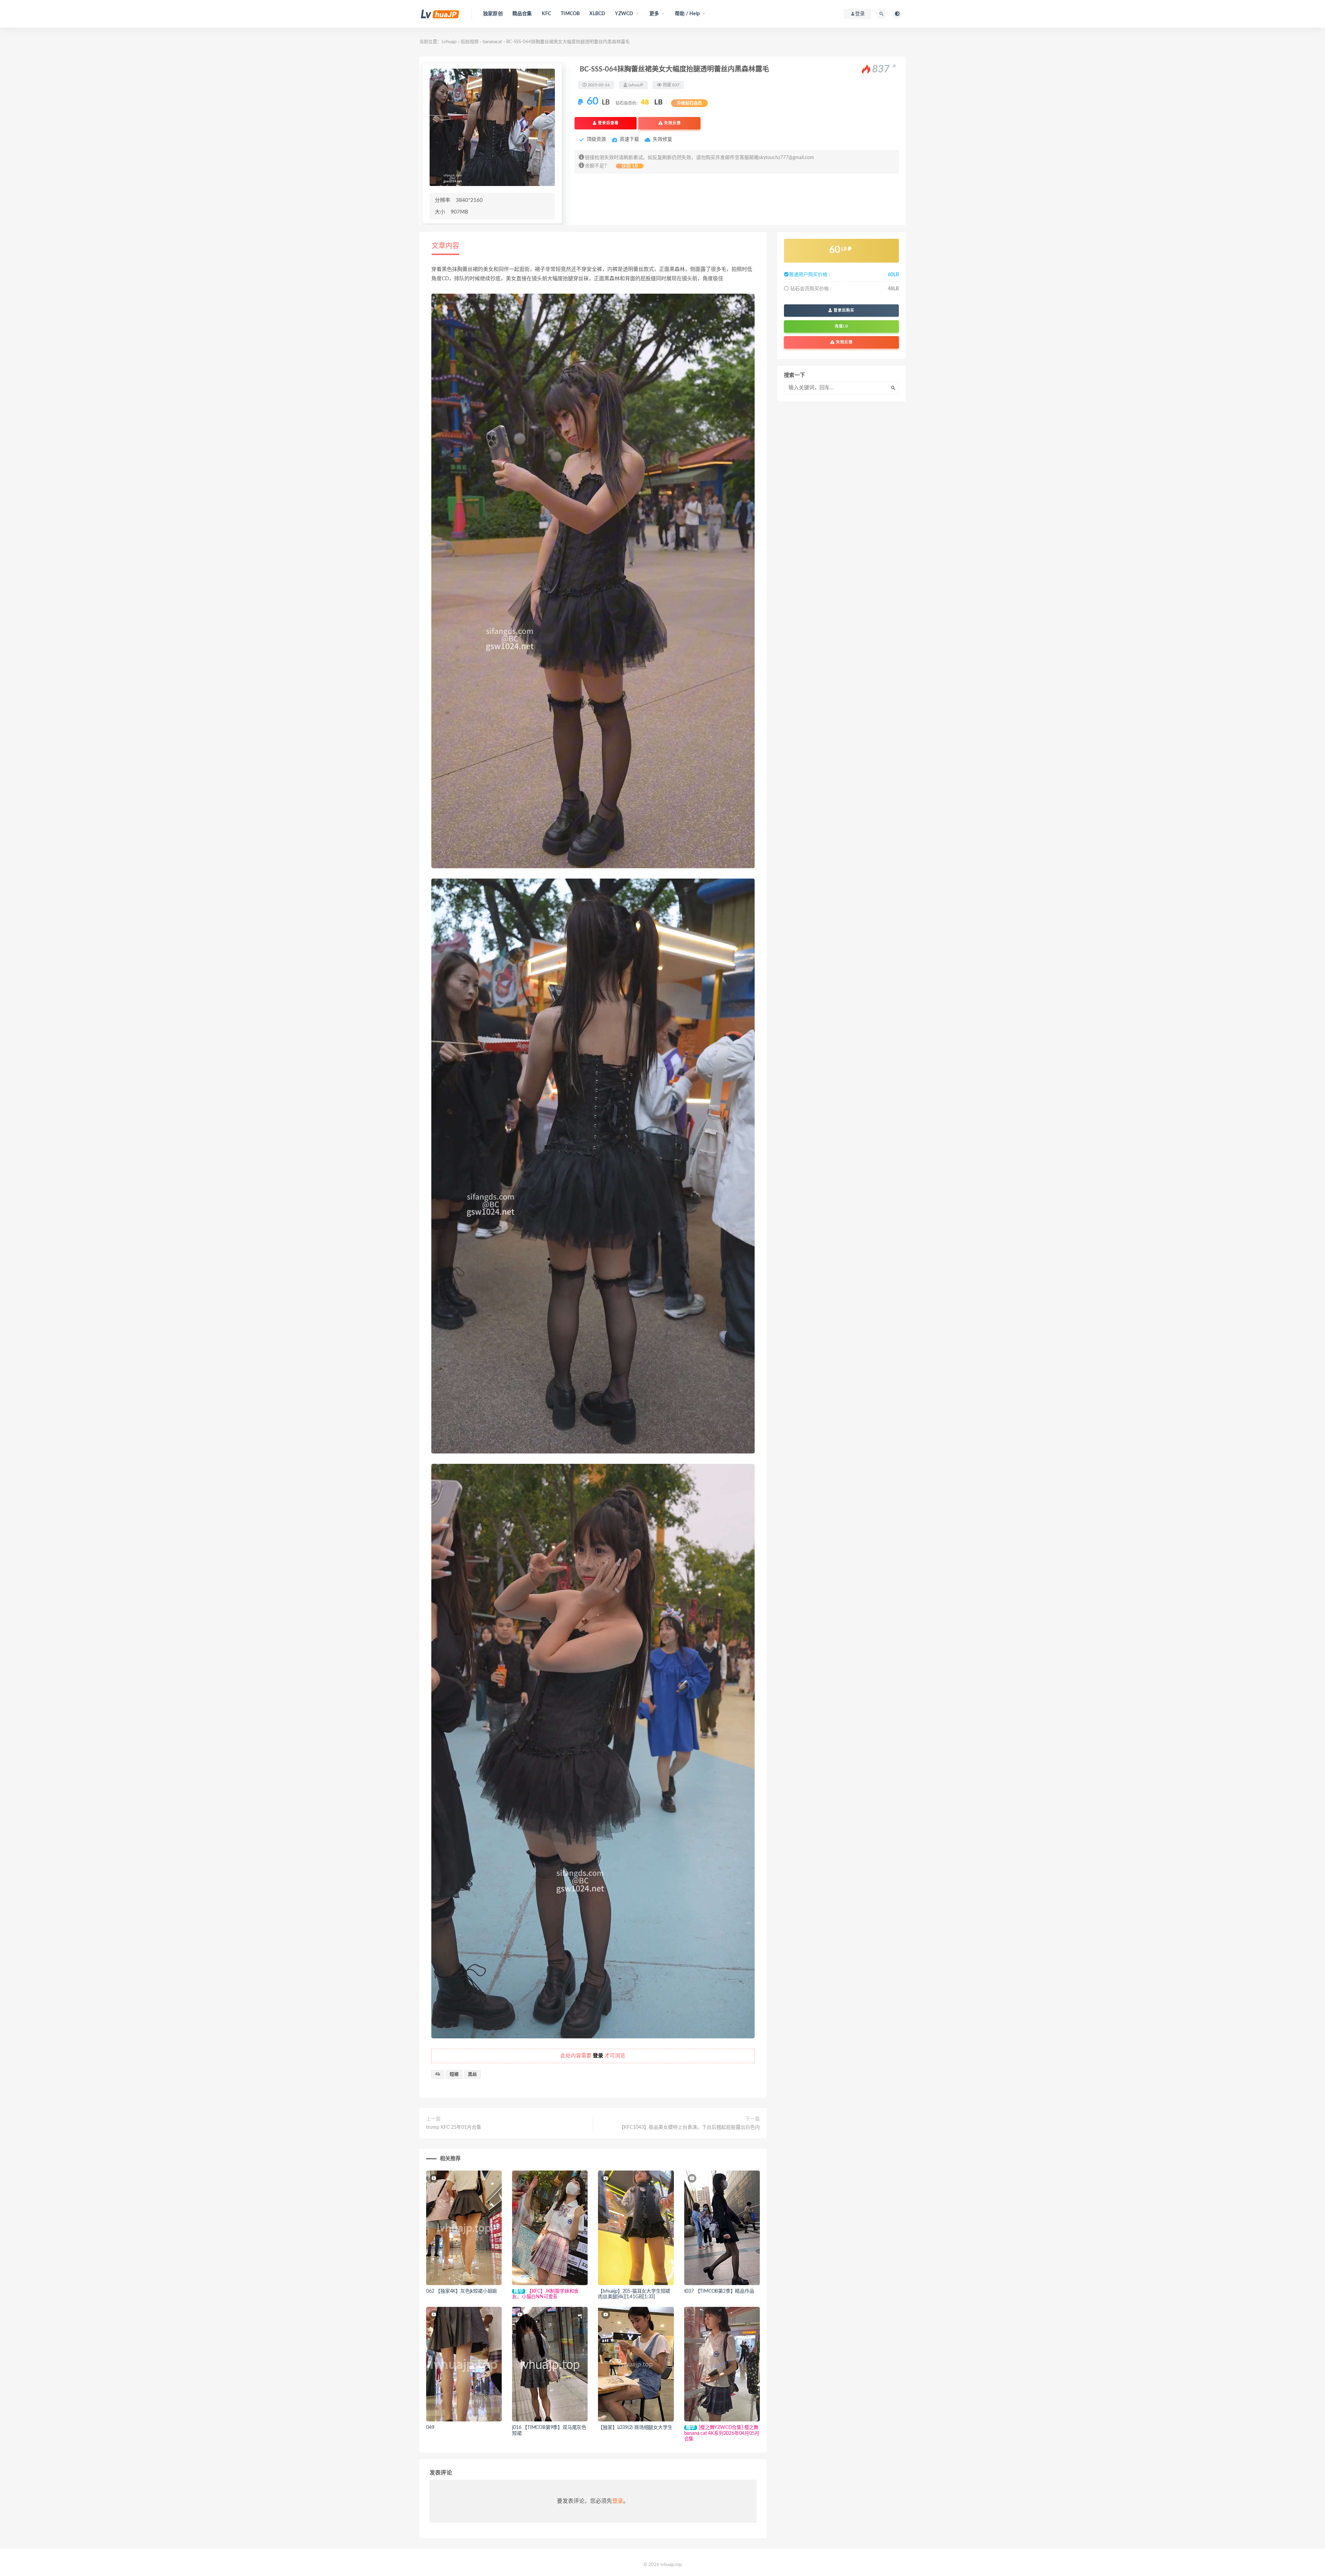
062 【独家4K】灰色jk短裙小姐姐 (462, 2291)
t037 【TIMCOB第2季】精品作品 (719, 2291)
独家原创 (493, 14)
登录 (618, 2501)
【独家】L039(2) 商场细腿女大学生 (635, 2428)
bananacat (492, 42)
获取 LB (630, 166)
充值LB (841, 326)
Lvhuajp (449, 42)
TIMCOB (570, 14)
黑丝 (472, 2074)
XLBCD (597, 14)
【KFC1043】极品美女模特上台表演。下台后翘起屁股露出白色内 (689, 2127)
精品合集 (522, 14)
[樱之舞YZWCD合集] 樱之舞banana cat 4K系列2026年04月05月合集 (722, 2433)
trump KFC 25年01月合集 (454, 2127)
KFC (547, 14)
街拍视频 (470, 42)
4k (438, 2074)
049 (430, 2428)
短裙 (454, 2074)
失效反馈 (672, 123)
